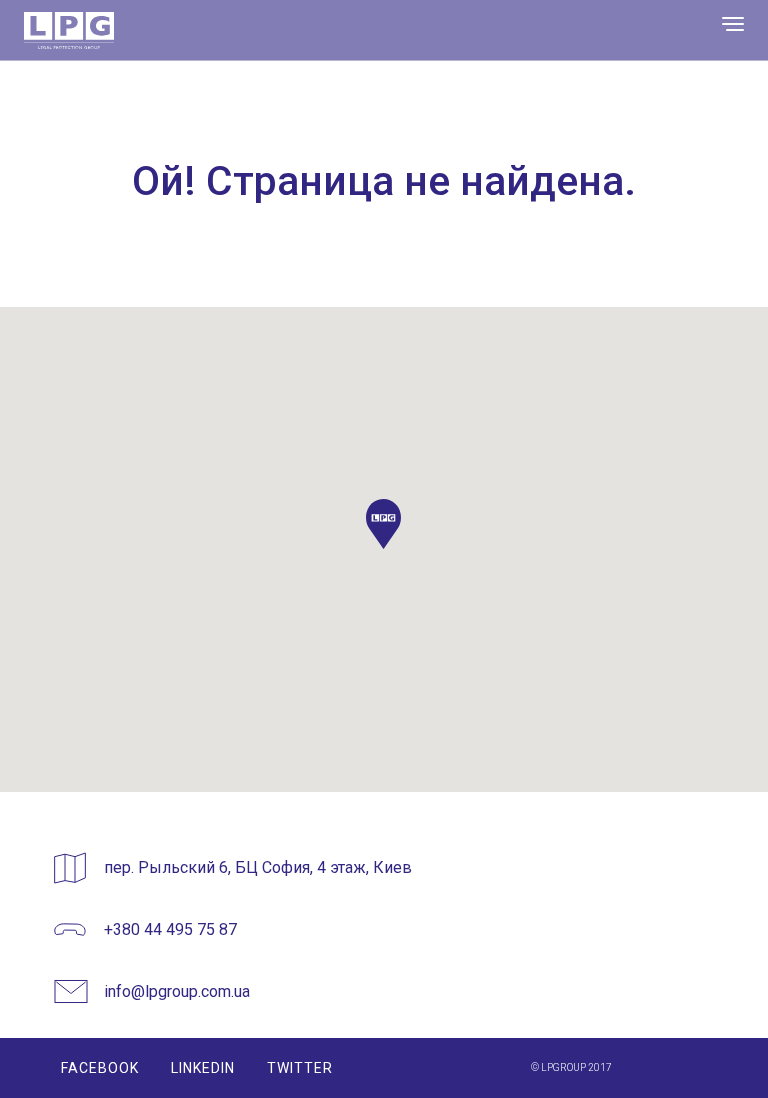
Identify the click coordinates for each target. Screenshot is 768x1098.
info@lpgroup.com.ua (177, 991)
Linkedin (203, 1068)
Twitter (300, 1068)
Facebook (100, 1068)
